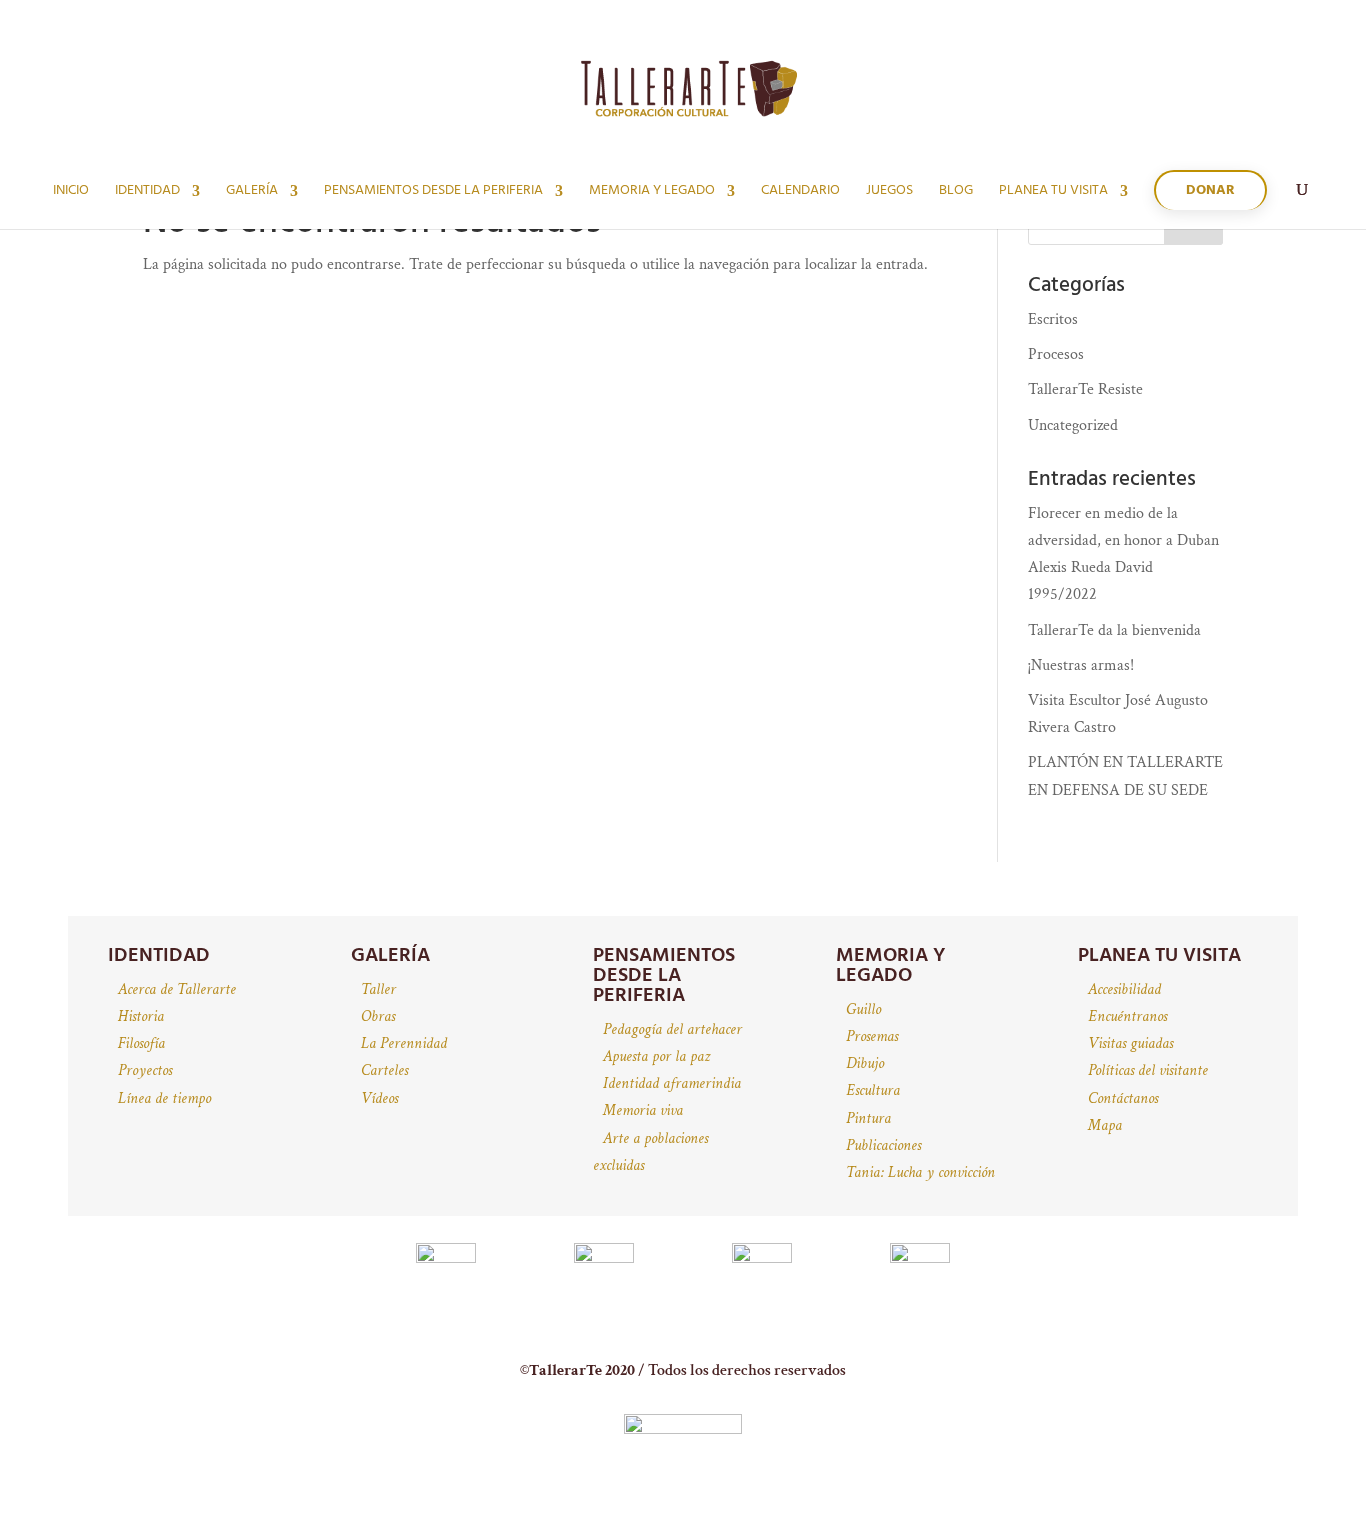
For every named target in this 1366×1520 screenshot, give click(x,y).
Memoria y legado (652, 193)
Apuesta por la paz (656, 1056)
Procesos (1056, 354)
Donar (1210, 190)
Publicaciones (883, 1145)
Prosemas (872, 1036)
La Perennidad (404, 1043)
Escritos (1053, 319)
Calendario (800, 193)
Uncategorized (1073, 425)
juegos (889, 193)
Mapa (1105, 1125)
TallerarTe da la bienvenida (1114, 630)
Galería (252, 193)
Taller (378, 989)
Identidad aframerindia (672, 1083)
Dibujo (865, 1063)
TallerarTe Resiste (1085, 389)
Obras (378, 1016)
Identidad (147, 193)
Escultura (873, 1090)
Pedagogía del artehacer (672, 1029)
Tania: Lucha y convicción (920, 1172)
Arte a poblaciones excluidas (650, 1152)
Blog (956, 193)
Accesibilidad (1124, 989)
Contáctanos (1123, 1098)
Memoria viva (643, 1110)
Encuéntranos (1127, 1016)
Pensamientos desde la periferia (433, 193)
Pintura (868, 1118)
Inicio (71, 193)
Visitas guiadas (1130, 1043)
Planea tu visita (1053, 193)
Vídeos (379, 1098)
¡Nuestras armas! (1081, 665)
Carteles (384, 1070)
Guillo (863, 1009)
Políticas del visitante (1148, 1070)
